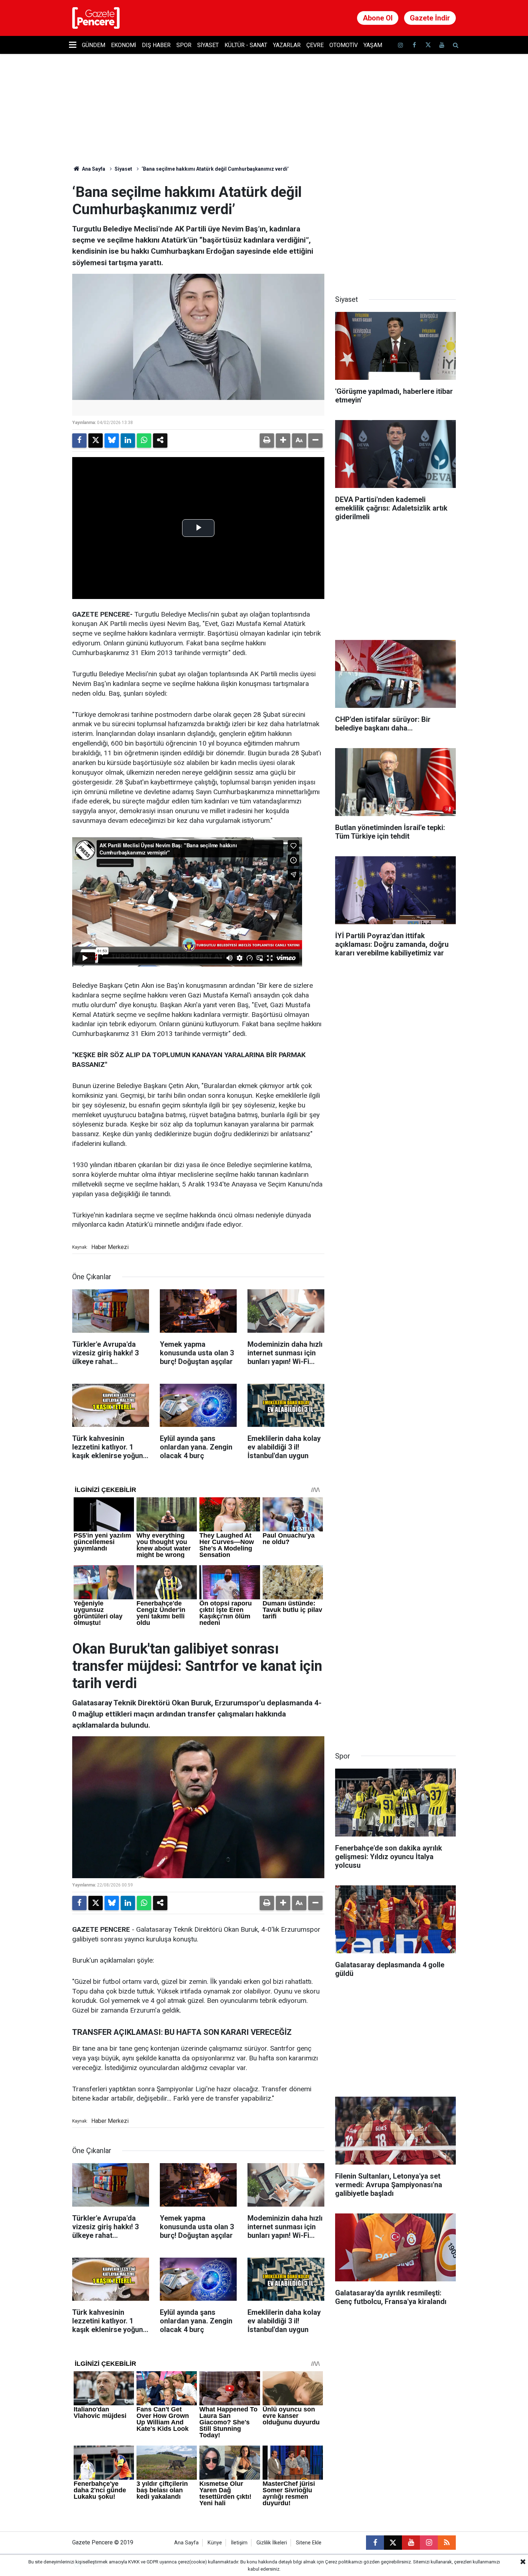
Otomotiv (344, 45)
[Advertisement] (395, 229)
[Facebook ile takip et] (414, 45)
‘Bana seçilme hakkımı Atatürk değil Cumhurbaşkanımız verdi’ (215, 169)
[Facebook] (79, 441)
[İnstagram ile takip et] (400, 45)
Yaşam (373, 45)
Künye (215, 2543)
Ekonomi (124, 45)
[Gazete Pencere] (96, 17)
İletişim (239, 2543)
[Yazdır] (267, 441)
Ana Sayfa (93, 169)
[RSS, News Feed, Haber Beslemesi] (447, 2543)
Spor (184, 45)
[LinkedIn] (128, 441)
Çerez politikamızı (344, 2562)
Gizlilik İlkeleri (272, 2543)
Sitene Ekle (309, 2543)
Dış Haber (156, 45)
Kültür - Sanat (246, 45)
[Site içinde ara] (455, 45)
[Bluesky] (112, 441)
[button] (283, 441)
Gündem (94, 45)
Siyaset (208, 45)
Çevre (315, 45)
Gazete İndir (430, 18)
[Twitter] (96, 441)
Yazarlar (287, 45)
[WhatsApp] (144, 441)
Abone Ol (378, 18)
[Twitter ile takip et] (428, 45)
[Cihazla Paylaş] (160, 441)
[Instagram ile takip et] (429, 2543)
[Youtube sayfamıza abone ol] (442, 45)
